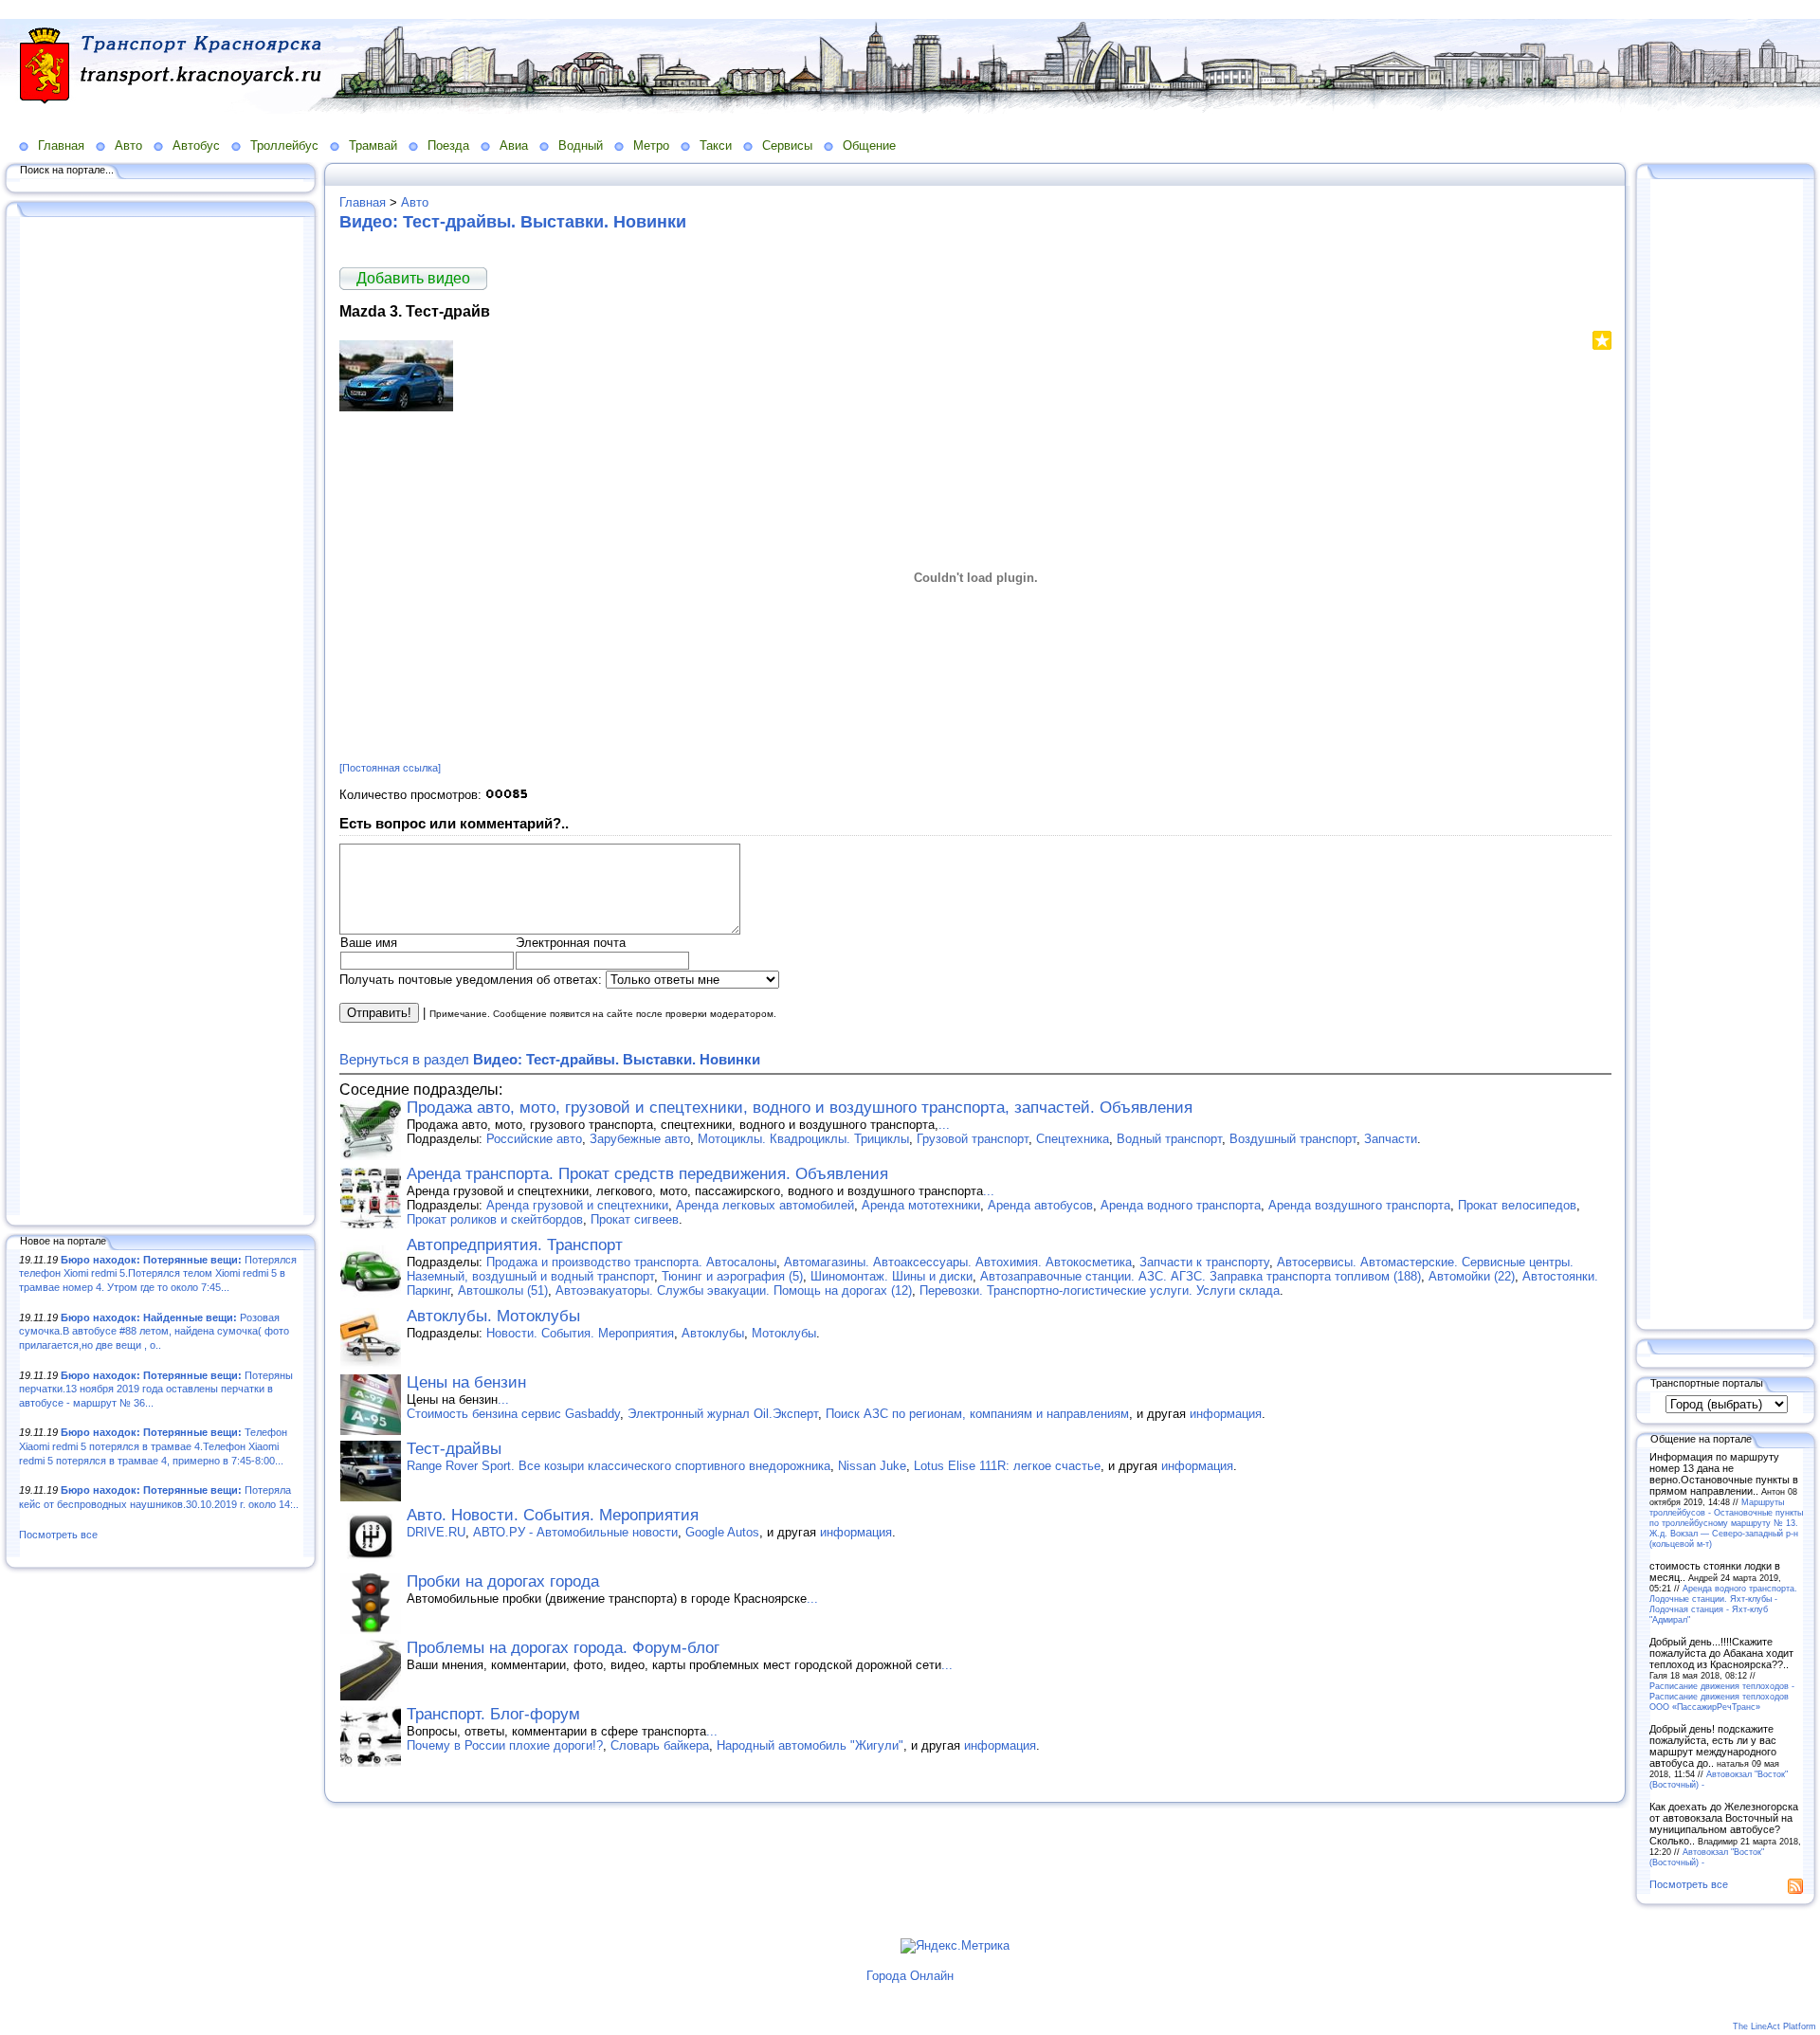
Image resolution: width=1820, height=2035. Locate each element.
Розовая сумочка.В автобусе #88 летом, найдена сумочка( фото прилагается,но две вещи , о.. (154, 1331)
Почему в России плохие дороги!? (505, 1745)
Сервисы (787, 145)
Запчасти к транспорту (1204, 1262)
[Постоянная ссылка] (390, 768)
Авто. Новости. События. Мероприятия (553, 1515)
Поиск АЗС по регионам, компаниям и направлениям (977, 1414)
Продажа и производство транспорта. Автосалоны (631, 1262)
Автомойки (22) (1472, 1276)
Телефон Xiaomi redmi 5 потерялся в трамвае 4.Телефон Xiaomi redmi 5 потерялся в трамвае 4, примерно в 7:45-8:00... (153, 1446)
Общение (869, 145)
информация (1226, 1414)
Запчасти (1391, 1139)
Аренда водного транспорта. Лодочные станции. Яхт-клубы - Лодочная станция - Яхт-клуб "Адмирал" (1723, 1604)
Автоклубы (713, 1333)
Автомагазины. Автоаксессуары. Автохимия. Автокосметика (958, 1262)
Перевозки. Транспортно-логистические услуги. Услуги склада (1100, 1290)
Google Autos (722, 1532)
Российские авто (534, 1139)
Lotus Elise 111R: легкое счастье (1007, 1466)
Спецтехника (1073, 1139)
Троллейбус (284, 145)
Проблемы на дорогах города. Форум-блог (563, 1648)
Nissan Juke (872, 1466)
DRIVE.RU (436, 1532)
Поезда (448, 145)
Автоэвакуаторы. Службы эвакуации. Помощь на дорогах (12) (734, 1290)
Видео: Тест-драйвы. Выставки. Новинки (513, 222)
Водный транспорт (1169, 1139)
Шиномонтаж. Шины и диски (892, 1276)
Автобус (196, 145)
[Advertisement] (161, 718)
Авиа (514, 145)
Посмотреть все (58, 1535)
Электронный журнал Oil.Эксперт (723, 1414)
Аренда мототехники (921, 1205)
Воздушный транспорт (1293, 1139)
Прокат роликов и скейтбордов (495, 1219)
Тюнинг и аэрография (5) (732, 1276)
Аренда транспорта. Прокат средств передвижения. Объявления (647, 1174)
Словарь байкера (660, 1745)
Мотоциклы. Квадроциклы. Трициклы (803, 1139)
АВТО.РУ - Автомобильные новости (575, 1532)
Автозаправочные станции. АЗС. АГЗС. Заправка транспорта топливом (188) (1201, 1276)
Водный (581, 145)
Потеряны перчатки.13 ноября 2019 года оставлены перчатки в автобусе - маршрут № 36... (156, 1389)
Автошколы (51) (503, 1290)
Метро (651, 145)
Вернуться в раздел (550, 1059)
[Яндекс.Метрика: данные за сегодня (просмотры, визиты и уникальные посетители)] (955, 1946)
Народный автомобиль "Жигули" (810, 1745)
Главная (61, 145)
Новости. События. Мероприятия (580, 1333)
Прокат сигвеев (635, 1219)
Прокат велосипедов (1517, 1205)
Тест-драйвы (454, 1449)
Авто (128, 145)
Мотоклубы (784, 1333)
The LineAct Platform (1774, 2026)
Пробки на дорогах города (503, 1581)
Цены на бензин (466, 1382)
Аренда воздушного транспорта (1359, 1205)
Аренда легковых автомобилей (765, 1205)
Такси (716, 145)
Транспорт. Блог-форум (493, 1714)
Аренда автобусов (1040, 1205)
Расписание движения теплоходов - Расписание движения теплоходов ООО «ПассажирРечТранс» (1722, 1696)
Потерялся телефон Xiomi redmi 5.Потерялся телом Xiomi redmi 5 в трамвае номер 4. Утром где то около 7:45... (158, 1273)
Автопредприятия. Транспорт (515, 1245)
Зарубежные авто (640, 1139)
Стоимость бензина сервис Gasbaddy (513, 1414)
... (944, 1125)
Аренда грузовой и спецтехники (577, 1205)
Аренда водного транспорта (1181, 1205)
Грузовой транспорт (973, 1139)
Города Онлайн (910, 1976)
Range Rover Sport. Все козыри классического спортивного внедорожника (619, 1466)
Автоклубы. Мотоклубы (493, 1316)
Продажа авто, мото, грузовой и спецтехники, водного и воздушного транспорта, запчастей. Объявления (800, 1108)
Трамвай (373, 145)
